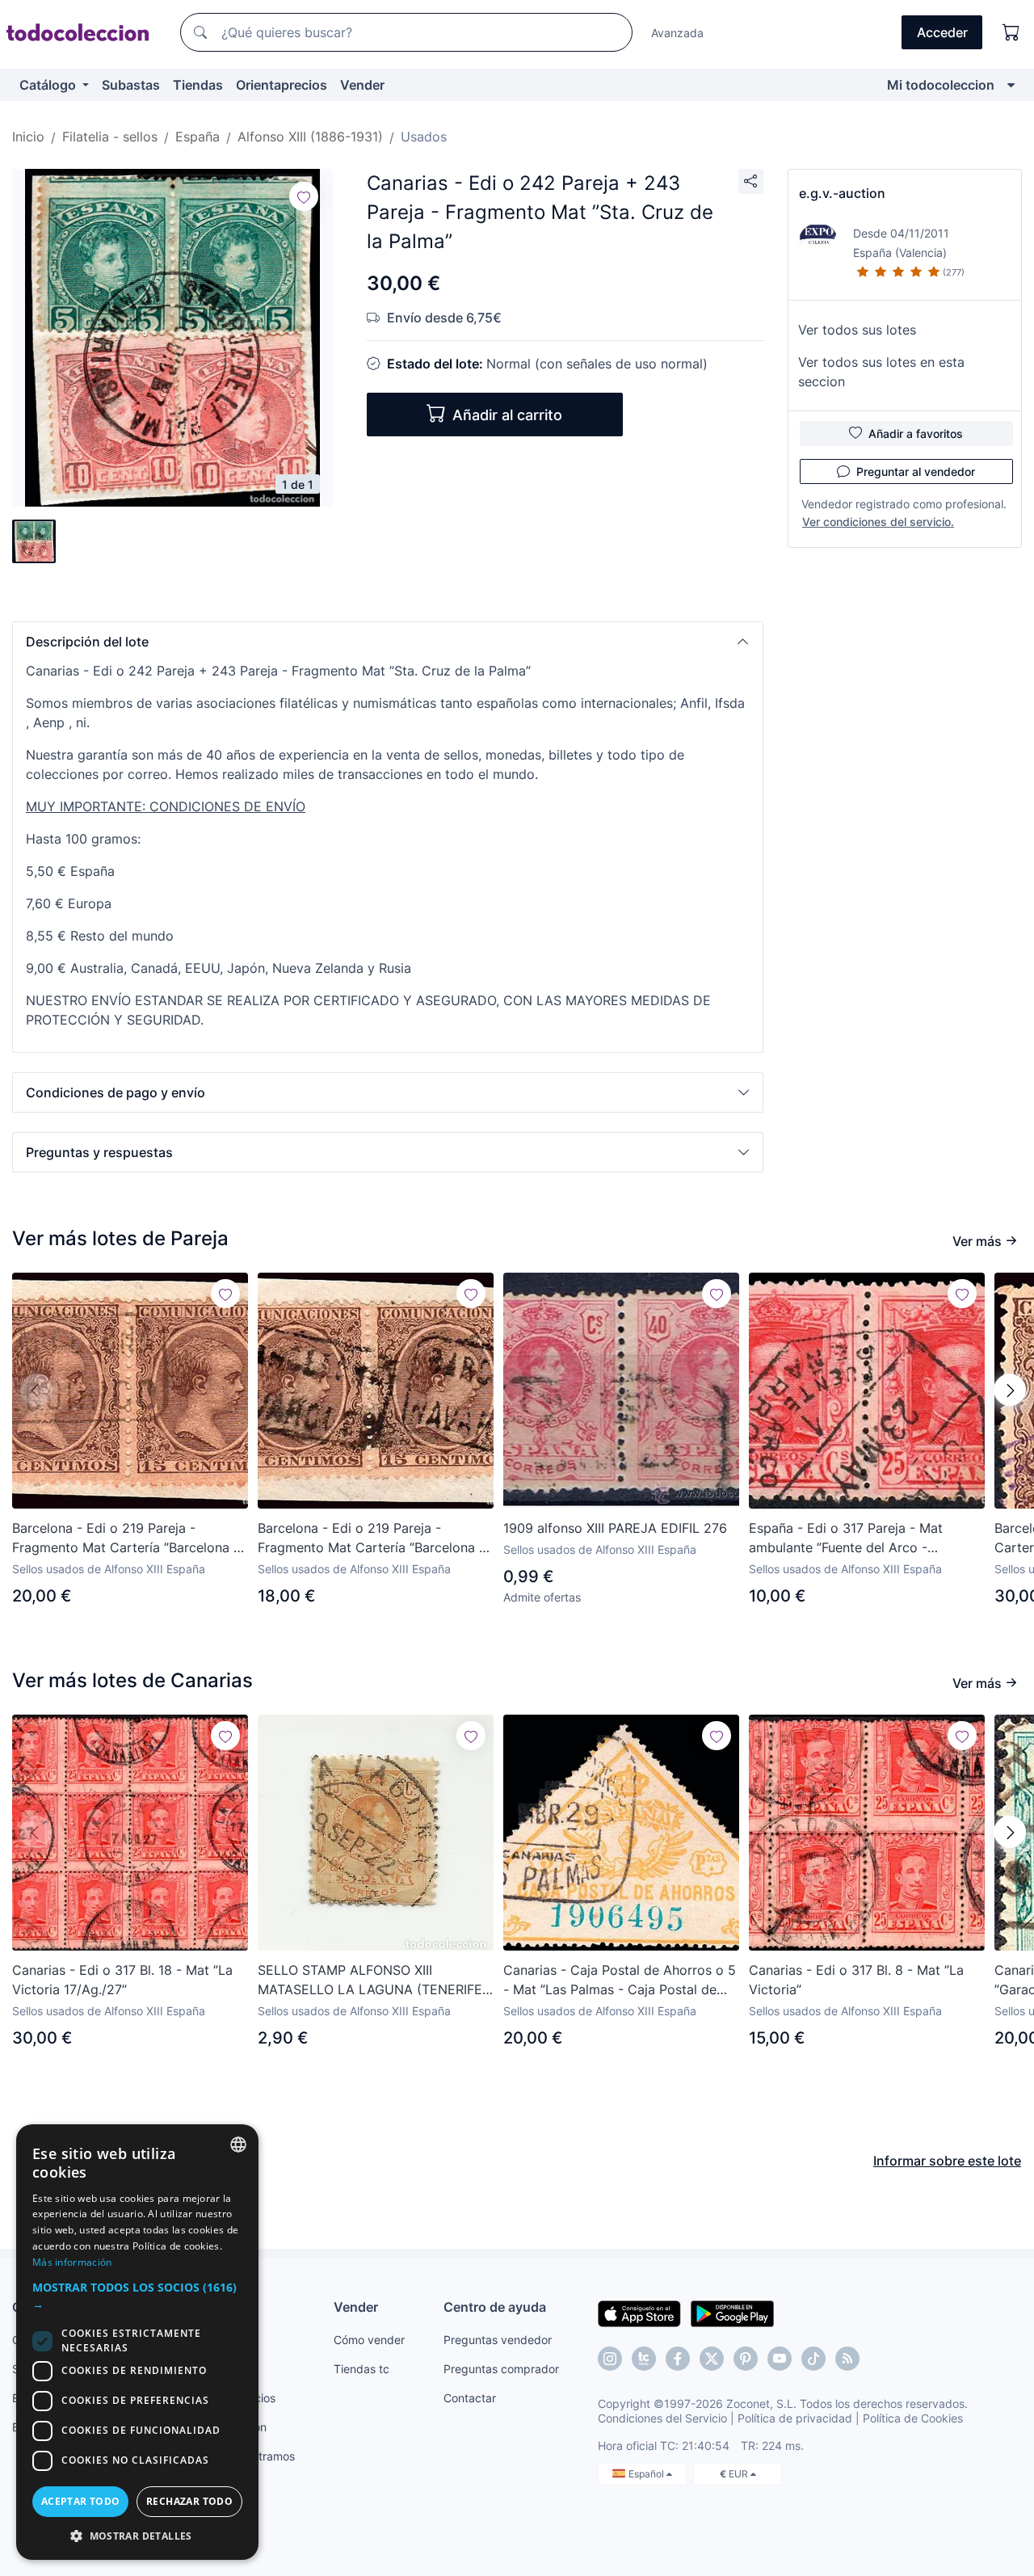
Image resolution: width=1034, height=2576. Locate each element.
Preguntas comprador (501, 2369)
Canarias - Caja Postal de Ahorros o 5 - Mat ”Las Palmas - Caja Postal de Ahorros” (620, 1980)
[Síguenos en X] (712, 2359)
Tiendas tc (361, 2369)
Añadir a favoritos (916, 434)
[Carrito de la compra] (1011, 32)
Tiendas (198, 85)
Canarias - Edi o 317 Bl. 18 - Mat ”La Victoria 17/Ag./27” (122, 1980)
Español (647, 2474)
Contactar (470, 2398)
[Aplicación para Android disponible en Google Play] (732, 2313)
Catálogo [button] (49, 85)
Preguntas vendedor (498, 2340)
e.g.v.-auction (842, 193)
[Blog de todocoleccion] (847, 2359)
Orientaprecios (282, 85)
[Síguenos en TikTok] (813, 2359)
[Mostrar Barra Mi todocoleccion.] (1011, 85)
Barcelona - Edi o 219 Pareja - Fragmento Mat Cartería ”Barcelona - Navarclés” (371, 1538)
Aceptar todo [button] (81, 2501)
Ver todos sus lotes (857, 330)
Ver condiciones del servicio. (878, 522)
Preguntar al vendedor (916, 471)
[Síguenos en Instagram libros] (644, 2359)
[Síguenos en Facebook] (678, 2359)
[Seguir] (304, 196)
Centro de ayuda (495, 2307)
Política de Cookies (913, 2418)
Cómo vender (369, 2340)
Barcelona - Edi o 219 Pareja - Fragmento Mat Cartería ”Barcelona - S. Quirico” (126, 1538)
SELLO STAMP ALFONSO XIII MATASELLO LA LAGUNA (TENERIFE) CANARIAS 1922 (372, 1980)
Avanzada (677, 33)
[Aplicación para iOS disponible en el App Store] (639, 2313)
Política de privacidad (795, 2418)
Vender (362, 85)
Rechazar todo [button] (189, 2501)
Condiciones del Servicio (662, 2418)
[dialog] (137, 2342)
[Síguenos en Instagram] (610, 2359)
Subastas (131, 85)
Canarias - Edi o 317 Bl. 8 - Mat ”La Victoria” (856, 1980)
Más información (72, 2262)
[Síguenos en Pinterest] (746, 2359)
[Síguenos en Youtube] (780, 2359)
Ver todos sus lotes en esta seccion (881, 372)
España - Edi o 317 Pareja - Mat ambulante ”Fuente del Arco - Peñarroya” (846, 1538)
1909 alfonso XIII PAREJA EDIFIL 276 (615, 1528)
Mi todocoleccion (941, 85)
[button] (388, 642)
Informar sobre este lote (947, 2161)
